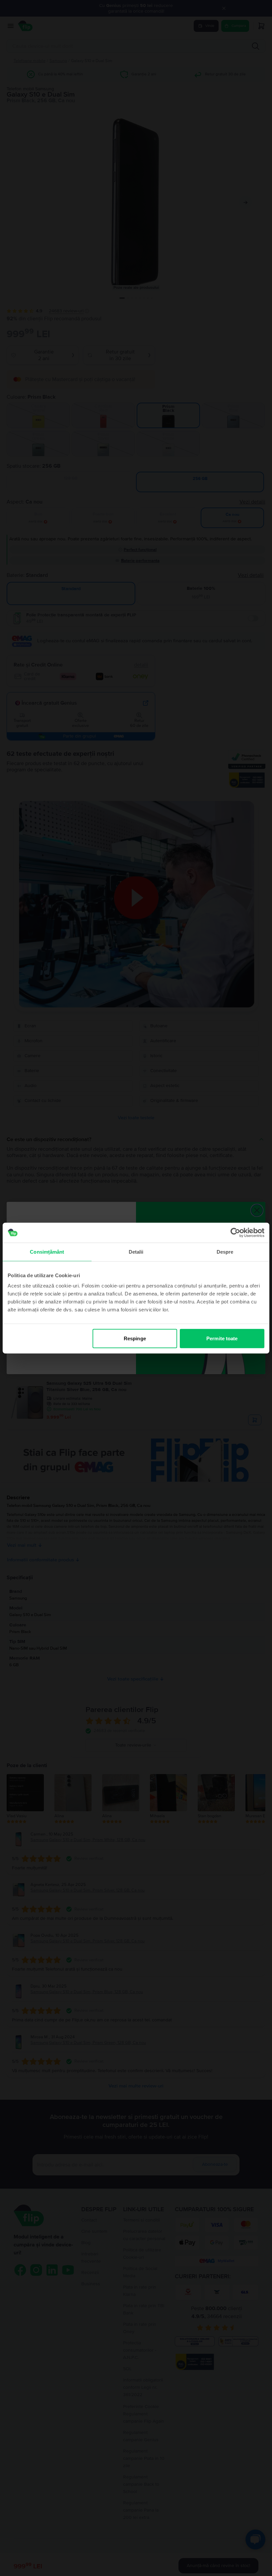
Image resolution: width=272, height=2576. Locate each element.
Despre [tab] (225, 1251)
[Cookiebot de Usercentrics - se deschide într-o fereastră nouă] (235, 1232)
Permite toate (222, 1338)
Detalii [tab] (136, 1251)
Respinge (135, 1338)
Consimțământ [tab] (47, 1251)
